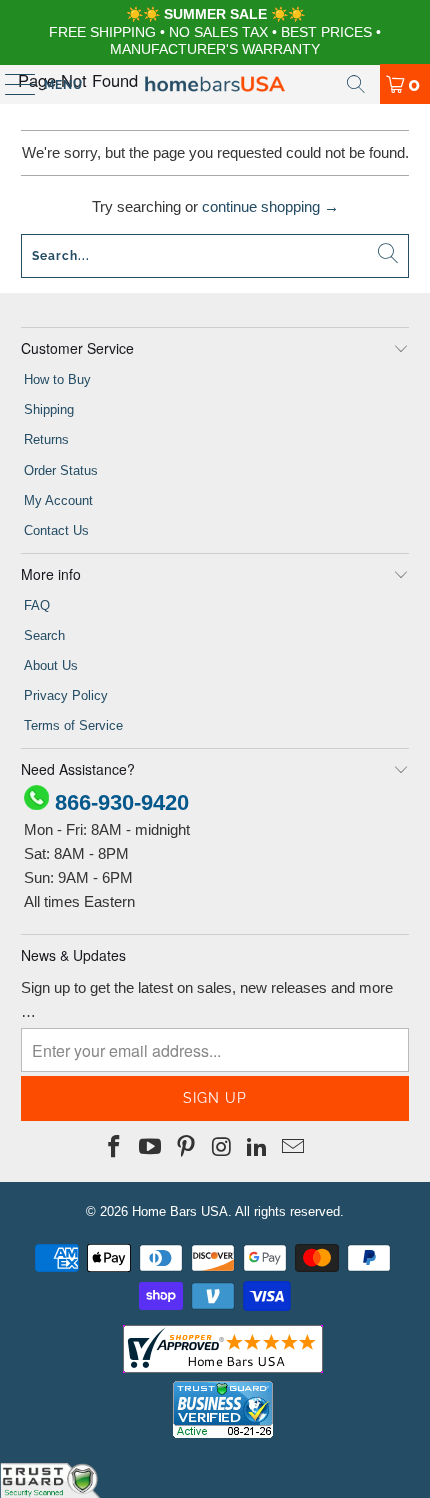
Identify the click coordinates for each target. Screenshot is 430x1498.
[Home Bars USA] (215, 84)
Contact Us (56, 530)
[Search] (356, 84)
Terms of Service (73, 725)
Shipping (49, 409)
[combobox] (215, 256)
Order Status (61, 470)
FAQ (37, 605)
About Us (51, 665)
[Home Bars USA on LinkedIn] (258, 1148)
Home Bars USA (180, 1211)
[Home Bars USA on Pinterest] (186, 1148)
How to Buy (57, 379)
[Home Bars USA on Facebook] (115, 1148)
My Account (58, 500)
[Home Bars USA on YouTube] (151, 1148)
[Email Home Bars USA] (293, 1148)
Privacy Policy (66, 695)
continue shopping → (270, 206)
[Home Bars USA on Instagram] (222, 1148)
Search (44, 635)
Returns (46, 439)
